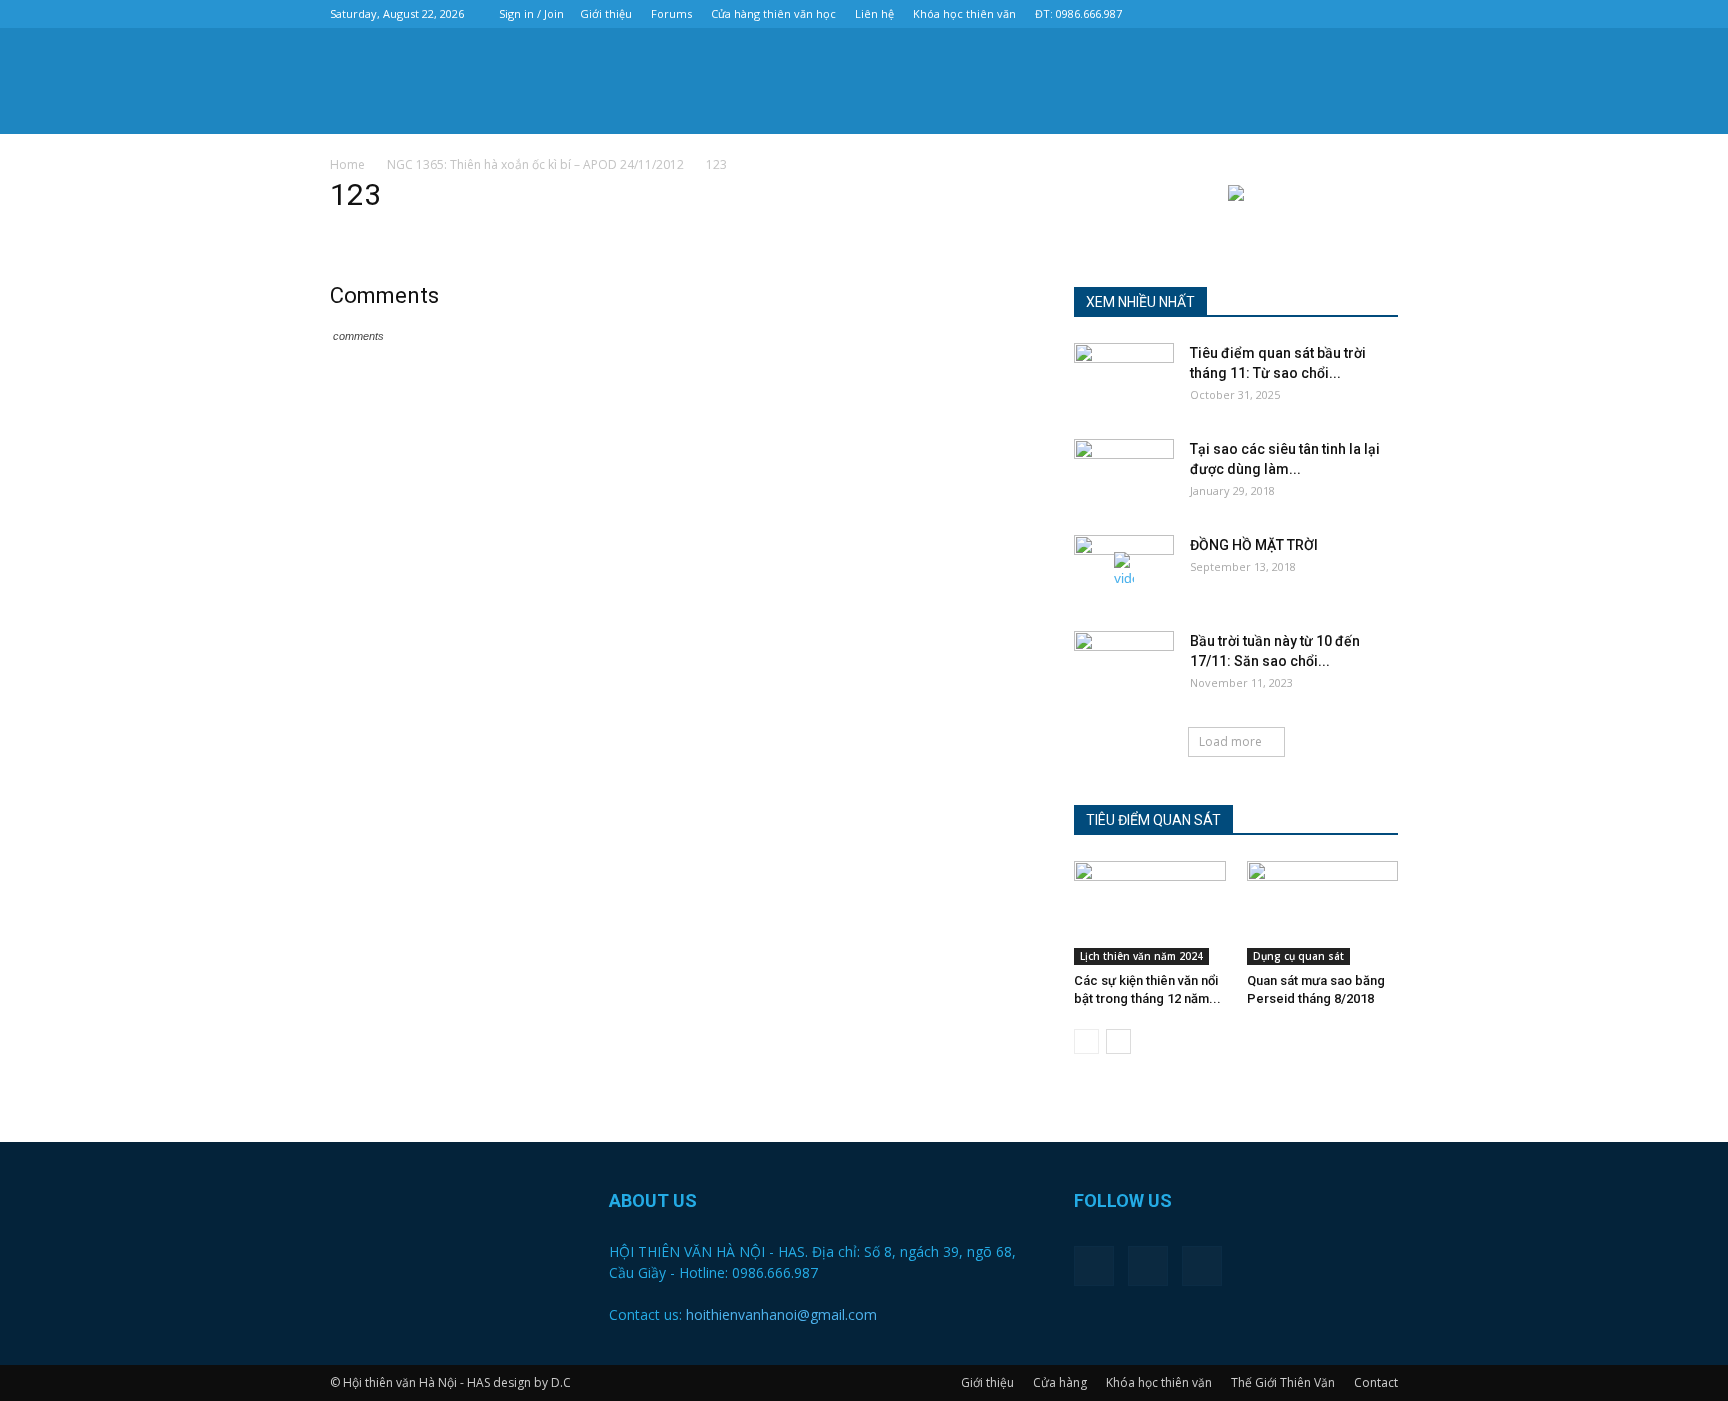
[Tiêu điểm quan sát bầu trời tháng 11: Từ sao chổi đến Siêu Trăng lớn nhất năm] (1124, 378)
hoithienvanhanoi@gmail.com (781, 1314)
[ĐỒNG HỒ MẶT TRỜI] (1124, 570)
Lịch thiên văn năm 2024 (1141, 956)
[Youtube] (1383, 14)
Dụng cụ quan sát (1298, 956)
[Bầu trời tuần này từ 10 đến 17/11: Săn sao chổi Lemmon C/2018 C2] (1124, 666)
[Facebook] (1317, 14)
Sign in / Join (531, 13)
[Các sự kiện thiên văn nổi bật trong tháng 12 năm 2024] (1150, 913)
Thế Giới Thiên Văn (1283, 1382)
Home (347, 164)
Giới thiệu (606, 13)
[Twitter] (1350, 14)
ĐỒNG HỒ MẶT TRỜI (1254, 545)
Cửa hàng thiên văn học (773, 13)
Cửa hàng (1060, 1382)
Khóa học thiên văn (964, 13)
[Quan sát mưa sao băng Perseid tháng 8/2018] (1323, 913)
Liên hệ (874, 13)
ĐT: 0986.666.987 (1078, 13)
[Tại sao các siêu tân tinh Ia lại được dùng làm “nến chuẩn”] (1124, 474)
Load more (1230, 741)
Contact (1376, 1382)
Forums (671, 13)
